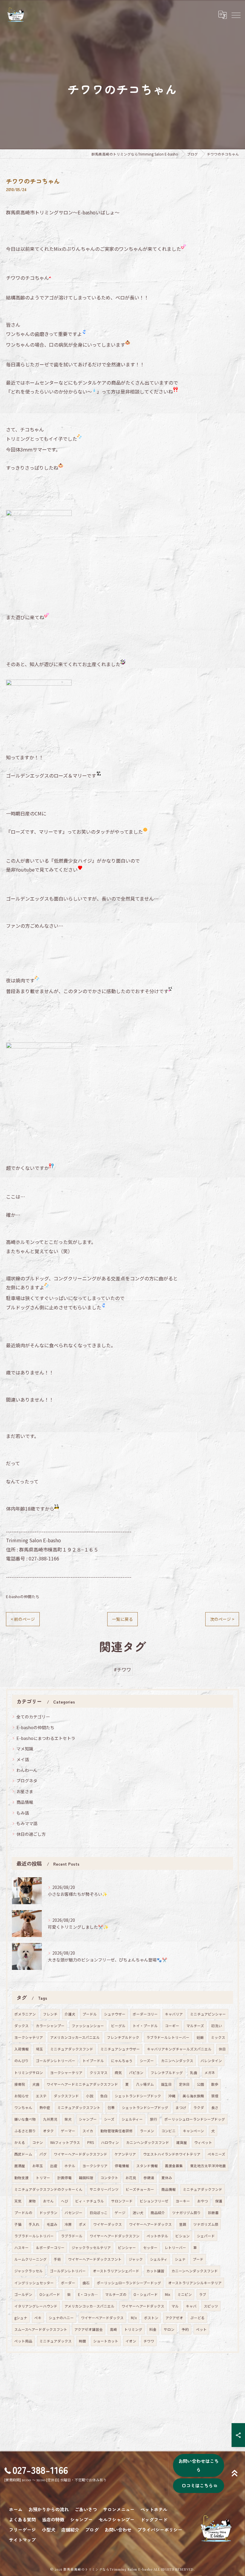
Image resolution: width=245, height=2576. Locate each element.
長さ (215, 2108)
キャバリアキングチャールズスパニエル (179, 2049)
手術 (57, 2259)
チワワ (149, 2341)
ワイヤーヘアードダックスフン (115, 2236)
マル (175, 2306)
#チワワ (122, 1669)
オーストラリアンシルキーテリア (195, 2283)
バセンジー (73, 2213)
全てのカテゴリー (33, 1717)
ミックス (218, 2037)
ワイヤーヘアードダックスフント (95, 2259)
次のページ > (222, 1619)
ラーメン (147, 2131)
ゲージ (120, 2213)
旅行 (154, 2119)
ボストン (151, 2318)
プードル (90, 2014)
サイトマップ (22, 2540)
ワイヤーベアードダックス (102, 2318)
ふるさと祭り (25, 2131)
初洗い (217, 2026)
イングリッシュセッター (34, 2283)
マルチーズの (116, 2294)
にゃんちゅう (122, 2061)
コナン (38, 2142)
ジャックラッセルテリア (91, 2248)
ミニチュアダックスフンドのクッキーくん (48, 2189)
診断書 (213, 2213)
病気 (118, 2073)
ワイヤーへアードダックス (143, 2306)
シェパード (206, 2236)
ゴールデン (23, 2294)
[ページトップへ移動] (235, 2473)
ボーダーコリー (145, 2014)
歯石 (86, 2283)
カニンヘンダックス (177, 2061)
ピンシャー (127, 2248)
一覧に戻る (122, 1619)
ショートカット (106, 2341)
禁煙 (215, 2096)
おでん (48, 2201)
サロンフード (122, 2201)
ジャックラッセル (29, 2271)
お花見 (131, 2178)
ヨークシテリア (95, 2166)
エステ (41, 2096)
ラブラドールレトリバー (34, 2236)
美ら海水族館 (193, 2096)
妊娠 (200, 2037)
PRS (91, 2142)
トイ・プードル (145, 2026)
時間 (82, 2341)
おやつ (203, 2201)
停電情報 (122, 2166)
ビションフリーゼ (154, 2201)
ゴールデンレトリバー (68, 2271)
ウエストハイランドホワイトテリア (172, 2154)
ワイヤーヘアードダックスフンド (81, 2154)
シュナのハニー (61, 2318)
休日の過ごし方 (31, 1834)
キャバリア (174, 2014)
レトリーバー (175, 2248)
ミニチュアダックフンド (203, 2189)
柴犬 (68, 2119)
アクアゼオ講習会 (89, 2329)
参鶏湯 (149, 2178)
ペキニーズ (216, 2154)
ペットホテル (157, 2236)
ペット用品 (23, 2341)
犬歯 (36, 2084)
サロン (169, 2329)
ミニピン (185, 2294)
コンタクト (109, 2178)
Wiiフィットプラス (65, 2142)
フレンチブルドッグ (167, 2073)
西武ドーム (23, 2154)
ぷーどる (197, 2318)
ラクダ (199, 2108)
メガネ (210, 2073)
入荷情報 (22, 2049)
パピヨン (136, 2073)
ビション (183, 2236)
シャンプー (88, 2119)
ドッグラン (48, 2213)
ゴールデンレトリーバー (56, 2061)
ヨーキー (183, 2201)
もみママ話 (27, 1823)
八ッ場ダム (145, 2084)
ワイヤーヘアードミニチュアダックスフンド (82, 2084)
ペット (201, 2329)
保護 (219, 2201)
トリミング (133, 2329)
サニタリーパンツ (104, 2189)
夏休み (167, 2178)
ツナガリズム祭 (206, 2224)
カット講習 (155, 2271)
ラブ (203, 2294)
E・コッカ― (88, 2294)
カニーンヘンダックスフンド (195, 2271)
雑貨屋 (182, 2142)
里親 (183, 2224)
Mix (168, 2294)
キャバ (191, 2306)
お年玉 (38, 2166)
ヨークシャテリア (29, 2037)
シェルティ (159, 2259)
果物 (32, 2201)
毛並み (52, 2224)
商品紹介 (158, 2213)
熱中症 (45, 2108)
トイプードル (93, 2061)
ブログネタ (27, 1781)
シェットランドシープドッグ (145, 2108)
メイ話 (23, 1759)
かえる (20, 2142)
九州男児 (50, 2119)
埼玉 (39, 2049)
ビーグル (118, 2026)
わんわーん (27, 1770)
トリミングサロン (29, 2073)
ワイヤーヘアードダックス (150, 2224)
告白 (104, 2096)
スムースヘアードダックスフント (41, 2329)
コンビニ (169, 2131)
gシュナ (21, 2318)
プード (198, 2259)
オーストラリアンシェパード (116, 2271)
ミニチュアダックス (56, 2341)
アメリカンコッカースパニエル (75, 2037)
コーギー (172, 2026)
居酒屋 (20, 2166)
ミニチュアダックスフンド (72, 2049)
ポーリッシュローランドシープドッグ (195, 2119)
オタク (48, 2131)
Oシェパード (50, 2294)
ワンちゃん (23, 2108)
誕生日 (166, 2084)
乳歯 (194, 2073)
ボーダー (68, 2283)
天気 (18, 2201)
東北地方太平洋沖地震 (208, 2166)
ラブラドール (72, 2236)
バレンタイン (211, 2061)
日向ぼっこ (99, 2213)
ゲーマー (68, 2131)
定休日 (184, 2084)
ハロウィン (110, 2142)
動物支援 (22, 2178)
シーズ (109, 2119)
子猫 (18, 2224)
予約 (185, 2329)
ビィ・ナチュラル (90, 2201)
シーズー (147, 2061)
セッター (150, 2248)
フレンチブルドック (123, 2037)
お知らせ (22, 2096)
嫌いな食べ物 (25, 2119)
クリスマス (99, 2073)
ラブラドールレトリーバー (168, 2037)
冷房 (68, 2224)
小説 (90, 2096)
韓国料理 (86, 2178)
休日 (222, 2049)
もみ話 (23, 1813)
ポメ (82, 2224)
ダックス (22, 2026)
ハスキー (22, 2248)
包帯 (111, 2108)
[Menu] (236, 15)
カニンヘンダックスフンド (148, 2142)
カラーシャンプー (50, 2026)
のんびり (22, 2061)
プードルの (23, 2213)
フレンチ (50, 2014)
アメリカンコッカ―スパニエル (89, 2306)
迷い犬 (138, 2213)
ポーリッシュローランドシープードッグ (129, 2283)
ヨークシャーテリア (66, 2073)
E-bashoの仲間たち (23, 1596)
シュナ (180, 2259)
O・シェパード (146, 2294)
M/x (134, 2318)
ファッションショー (88, 2026)
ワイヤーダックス (108, 2224)
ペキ (38, 2318)
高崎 (114, 2329)
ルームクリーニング (30, 2259)
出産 (54, 2166)
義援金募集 (174, 2166)
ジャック (136, 2259)
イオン (131, 2341)
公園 (200, 2084)
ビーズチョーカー (140, 2189)
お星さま (25, 1791)
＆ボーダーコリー (50, 2248)
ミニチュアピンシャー (208, 2014)
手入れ (34, 2224)
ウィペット (203, 2142)
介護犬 (70, 2014)
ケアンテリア (125, 2154)
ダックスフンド (66, 2096)
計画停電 (65, 2178)
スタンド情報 (147, 2166)
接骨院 (20, 2084)
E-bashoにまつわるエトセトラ (46, 1738)
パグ (43, 2154)
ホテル (70, 2166)
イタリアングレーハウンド (36, 2306)
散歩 (215, 2084)
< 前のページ (23, 1619)
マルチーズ (195, 2026)
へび (65, 2201)
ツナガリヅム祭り (186, 2213)
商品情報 (25, 1802)
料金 (153, 2329)
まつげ (181, 2108)
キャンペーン (193, 2131)
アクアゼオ (174, 2318)
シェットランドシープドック (138, 2096)
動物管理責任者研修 (117, 2131)
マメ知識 (25, 1749)
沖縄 (172, 2096)
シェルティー (132, 2119)
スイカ (88, 2131)
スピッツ (211, 2306)
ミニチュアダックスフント (79, 2108)
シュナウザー (115, 2014)
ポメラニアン (25, 2014)
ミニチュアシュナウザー (120, 2049)
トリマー (43, 2178)
